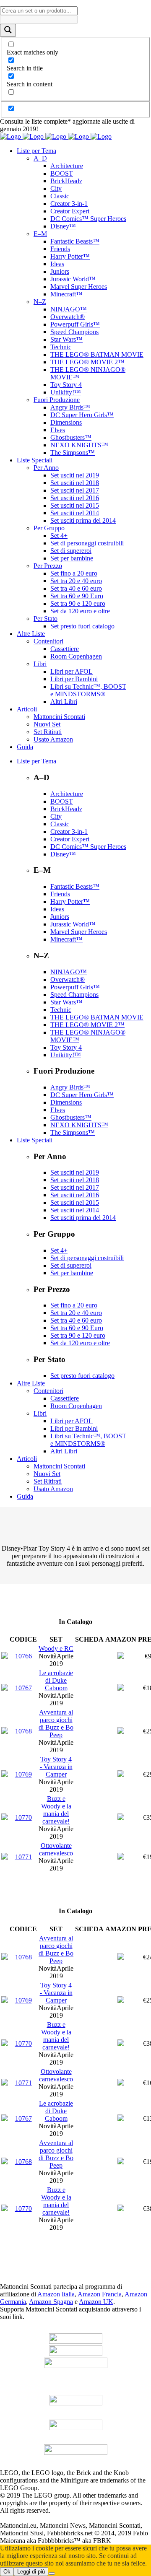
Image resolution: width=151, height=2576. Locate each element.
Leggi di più (31, 2572)
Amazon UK (96, 2302)
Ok (7, 2572)
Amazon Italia (56, 2294)
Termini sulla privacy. (81, 2510)
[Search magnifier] (8, 30)
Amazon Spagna (51, 2302)
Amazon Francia (100, 2294)
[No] (52, 2573)
